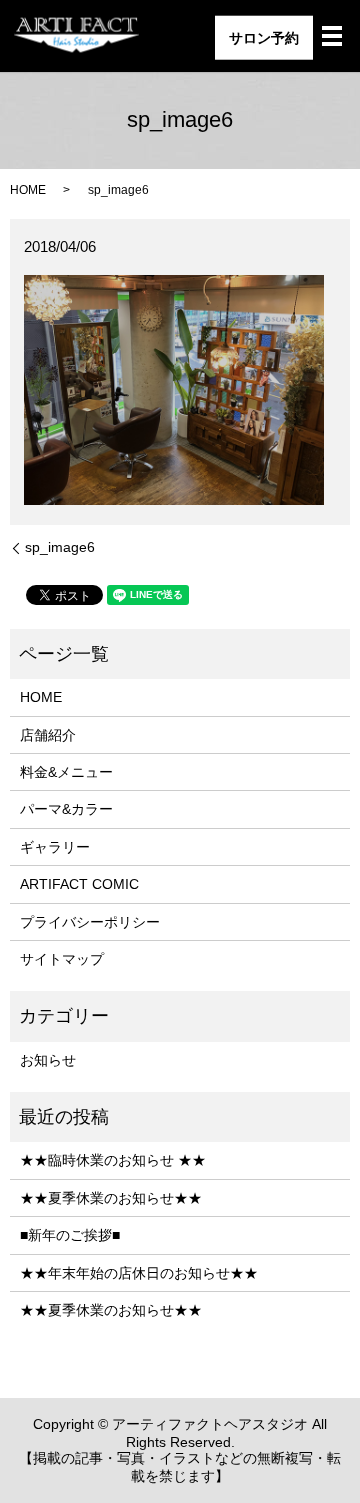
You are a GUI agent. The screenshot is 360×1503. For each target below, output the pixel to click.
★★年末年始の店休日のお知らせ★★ (139, 1273)
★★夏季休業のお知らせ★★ (111, 1198)
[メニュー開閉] (332, 36)
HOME (28, 190)
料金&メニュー (66, 772)
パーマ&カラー (66, 809)
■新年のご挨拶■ (70, 1235)
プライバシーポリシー (90, 922)
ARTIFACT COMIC (79, 884)
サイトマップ (62, 959)
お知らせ (48, 1060)
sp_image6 (60, 547)
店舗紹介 (48, 735)
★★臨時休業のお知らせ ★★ (113, 1160)
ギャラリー (55, 847)
